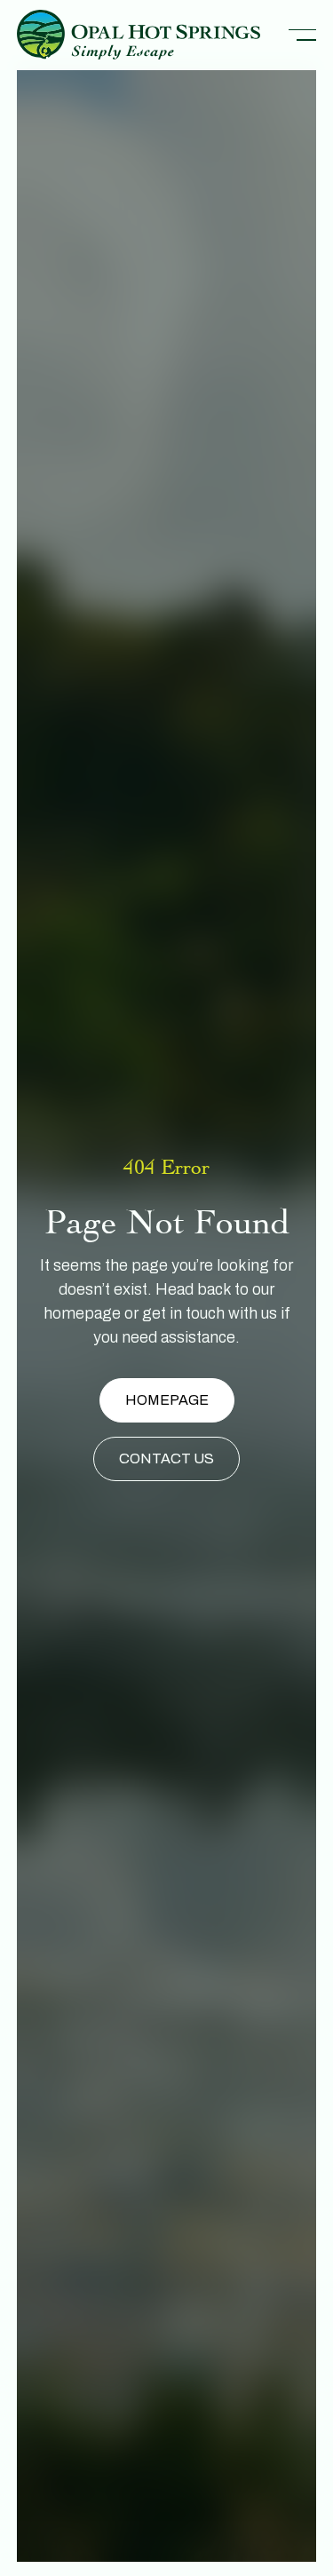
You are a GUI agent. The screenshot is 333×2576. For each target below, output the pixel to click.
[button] (302, 35)
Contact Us (166, 1458)
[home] (139, 35)
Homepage (167, 1400)
